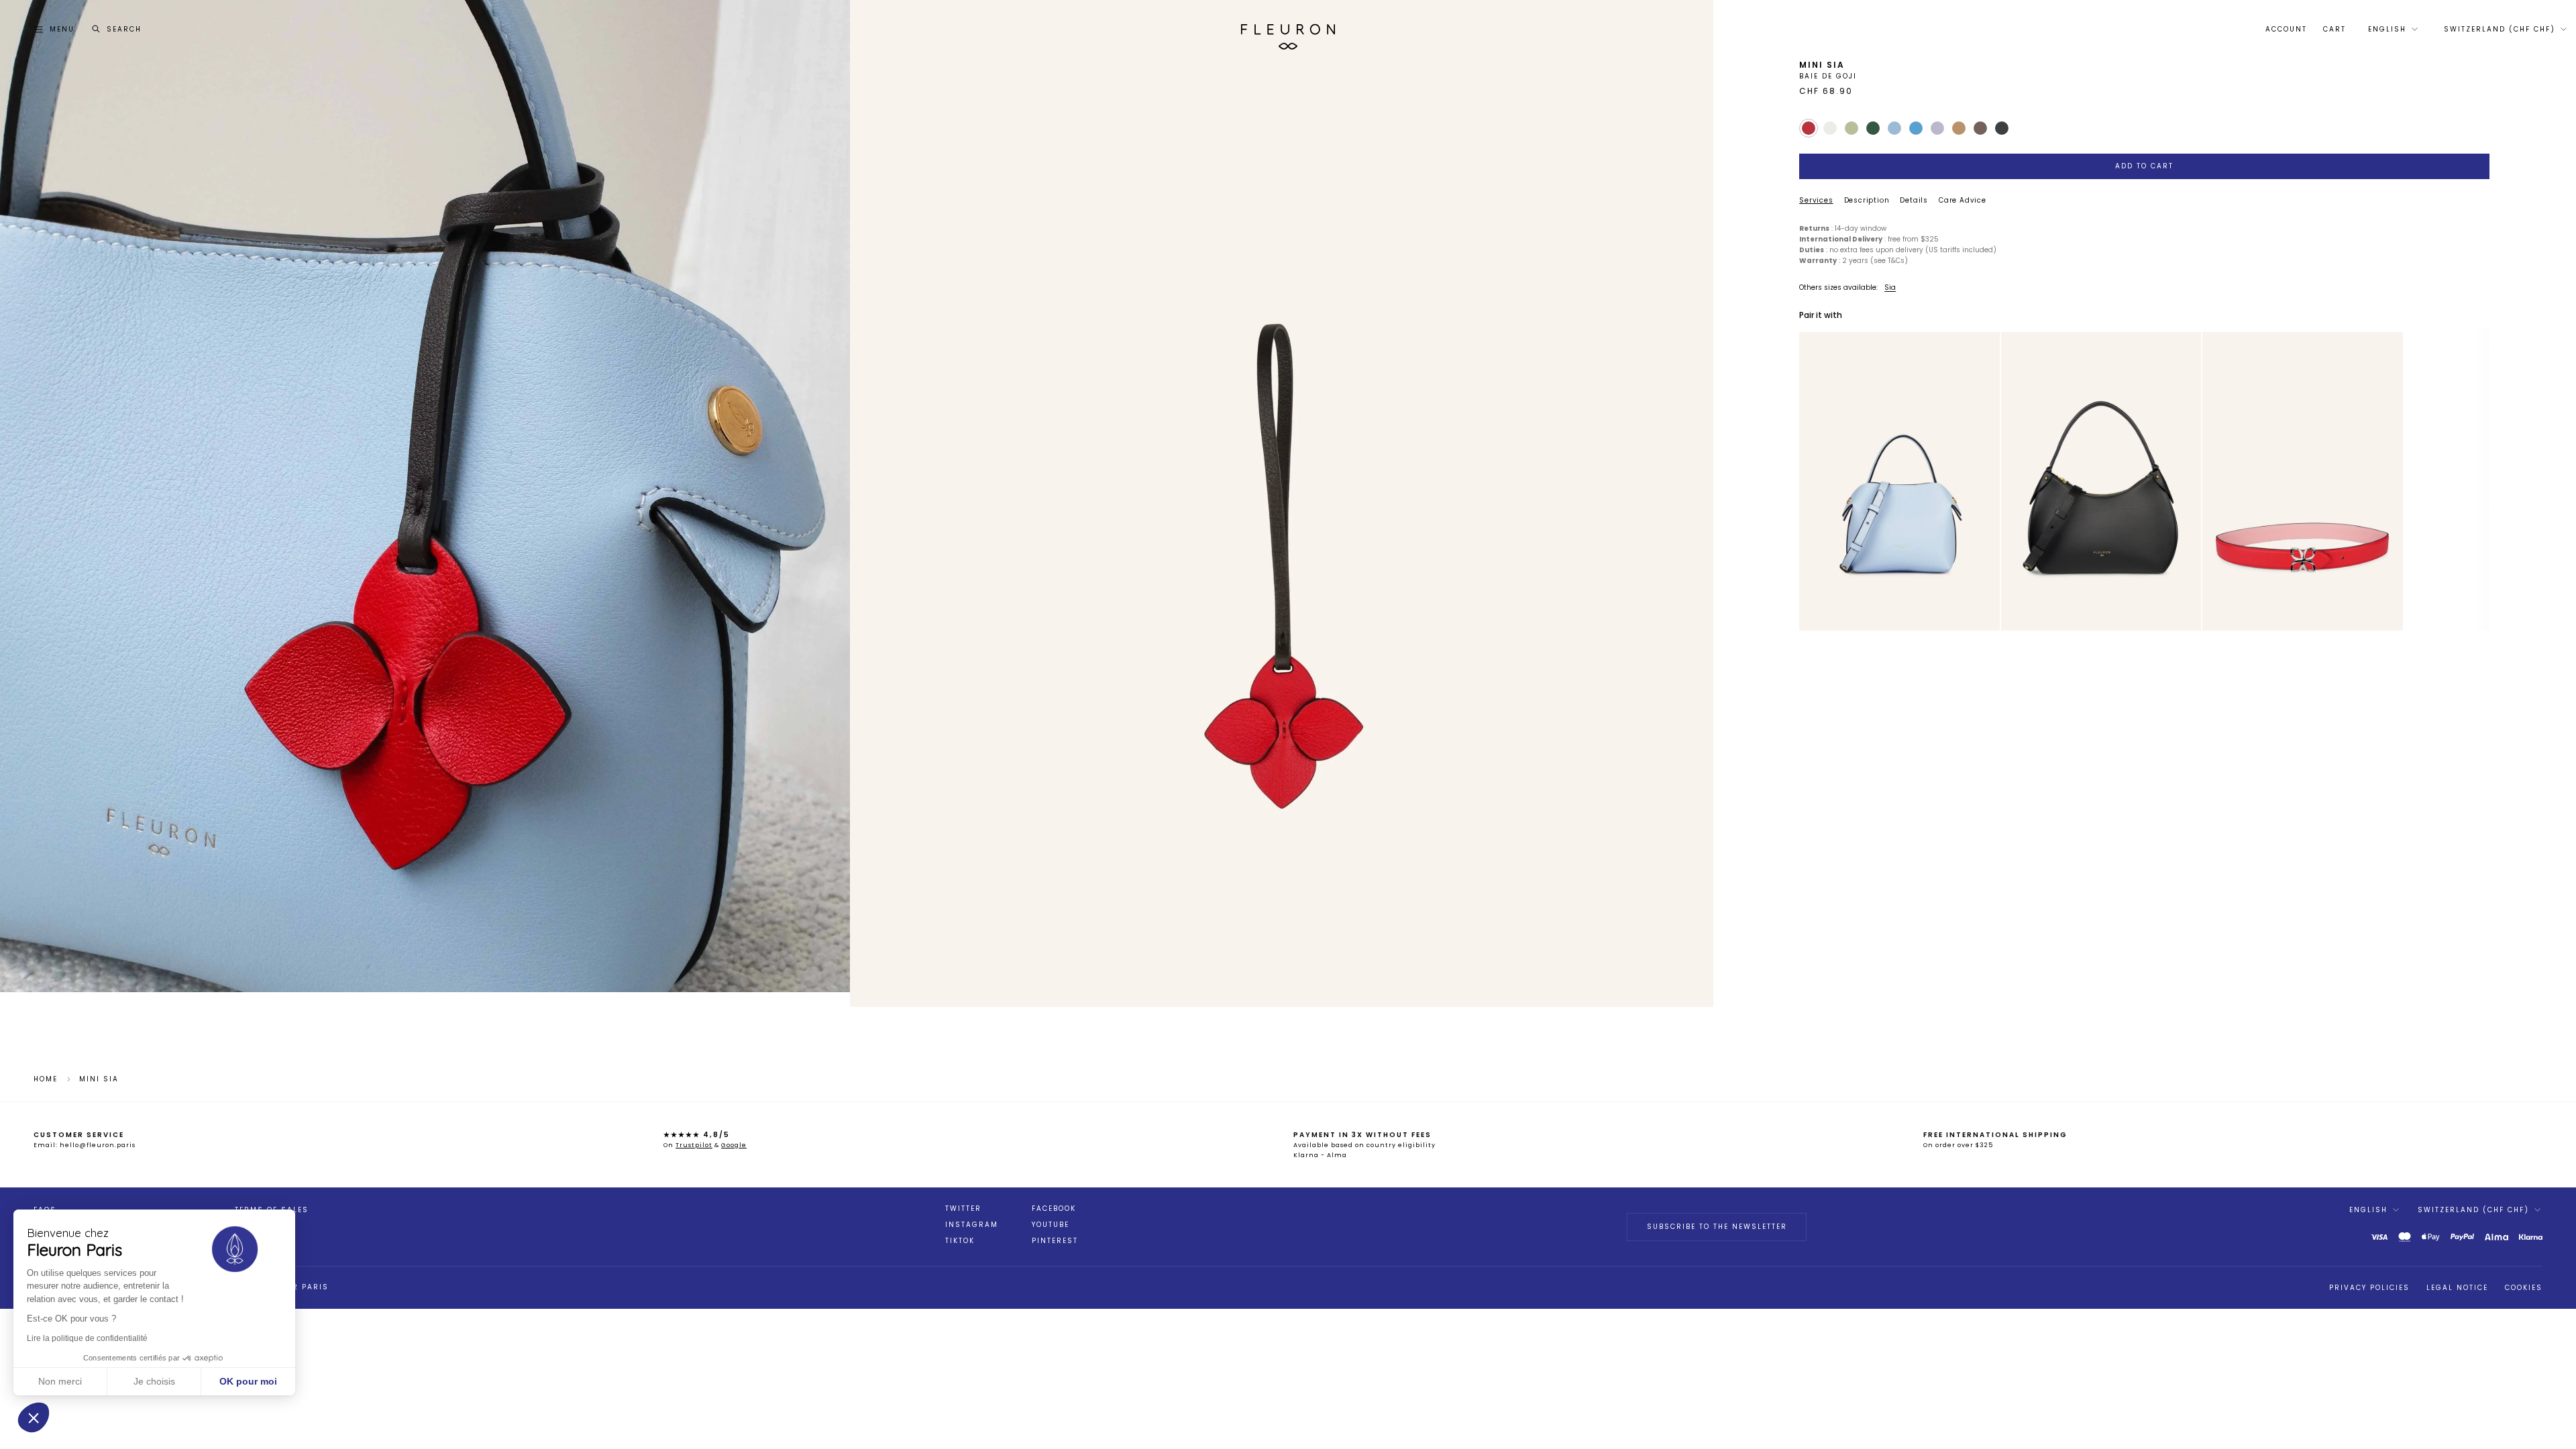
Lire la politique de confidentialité (87, 1338)
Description (1867, 200)
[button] (34, 1417)
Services (1816, 200)
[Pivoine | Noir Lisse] (2101, 481)
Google (734, 1145)
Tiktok (960, 1241)
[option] (1899, 482)
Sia (1890, 287)
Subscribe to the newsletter (1717, 1227)
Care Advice (1963, 200)
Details (1914, 200)
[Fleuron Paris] (1288, 30)
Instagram (972, 1225)
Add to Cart (2144, 166)
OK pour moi (248, 1381)
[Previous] (1815, 482)
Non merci (60, 1381)
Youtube (1051, 1225)
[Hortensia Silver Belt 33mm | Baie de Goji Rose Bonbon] (2302, 481)
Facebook (1054, 1209)
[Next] (1984, 482)
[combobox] (2392, 30)
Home (46, 1079)
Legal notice (2457, 1288)
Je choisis (154, 1381)
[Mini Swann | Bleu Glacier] (1899, 481)
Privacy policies (2369, 1288)
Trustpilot (694, 1145)
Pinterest (1055, 1241)
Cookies (2524, 1288)
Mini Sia (99, 1079)
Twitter (963, 1209)
